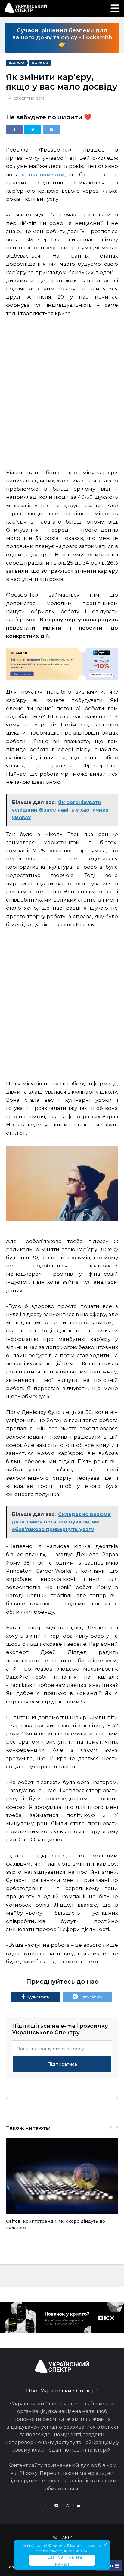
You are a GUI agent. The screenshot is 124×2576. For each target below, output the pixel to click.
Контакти (62, 2537)
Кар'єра (17, 63)
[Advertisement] (62, 390)
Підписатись (37, 1997)
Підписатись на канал (62, 2560)
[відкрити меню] (115, 8)
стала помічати (43, 175)
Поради (40, 63)
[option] (62, 2187)
